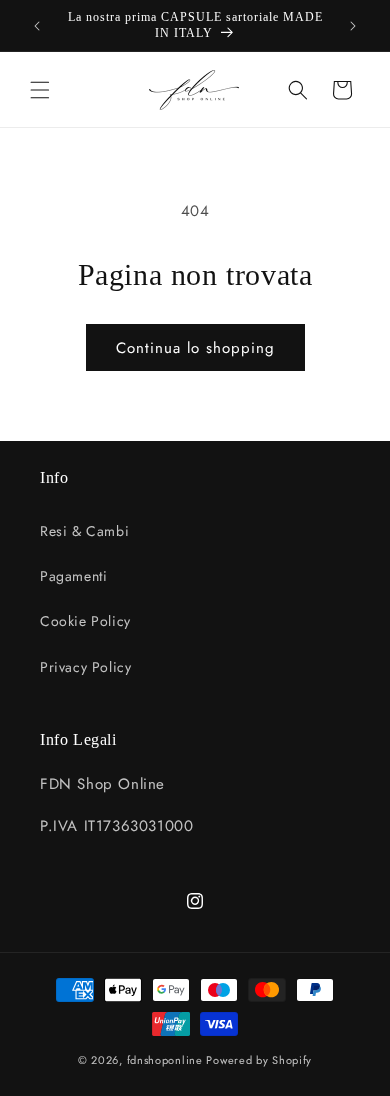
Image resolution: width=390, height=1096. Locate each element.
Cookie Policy (85, 621)
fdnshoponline (165, 1060)
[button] (40, 90)
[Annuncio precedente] (37, 26)
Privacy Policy (85, 667)
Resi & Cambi (84, 531)
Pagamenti (73, 576)
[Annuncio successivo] (353, 26)
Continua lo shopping (195, 348)
